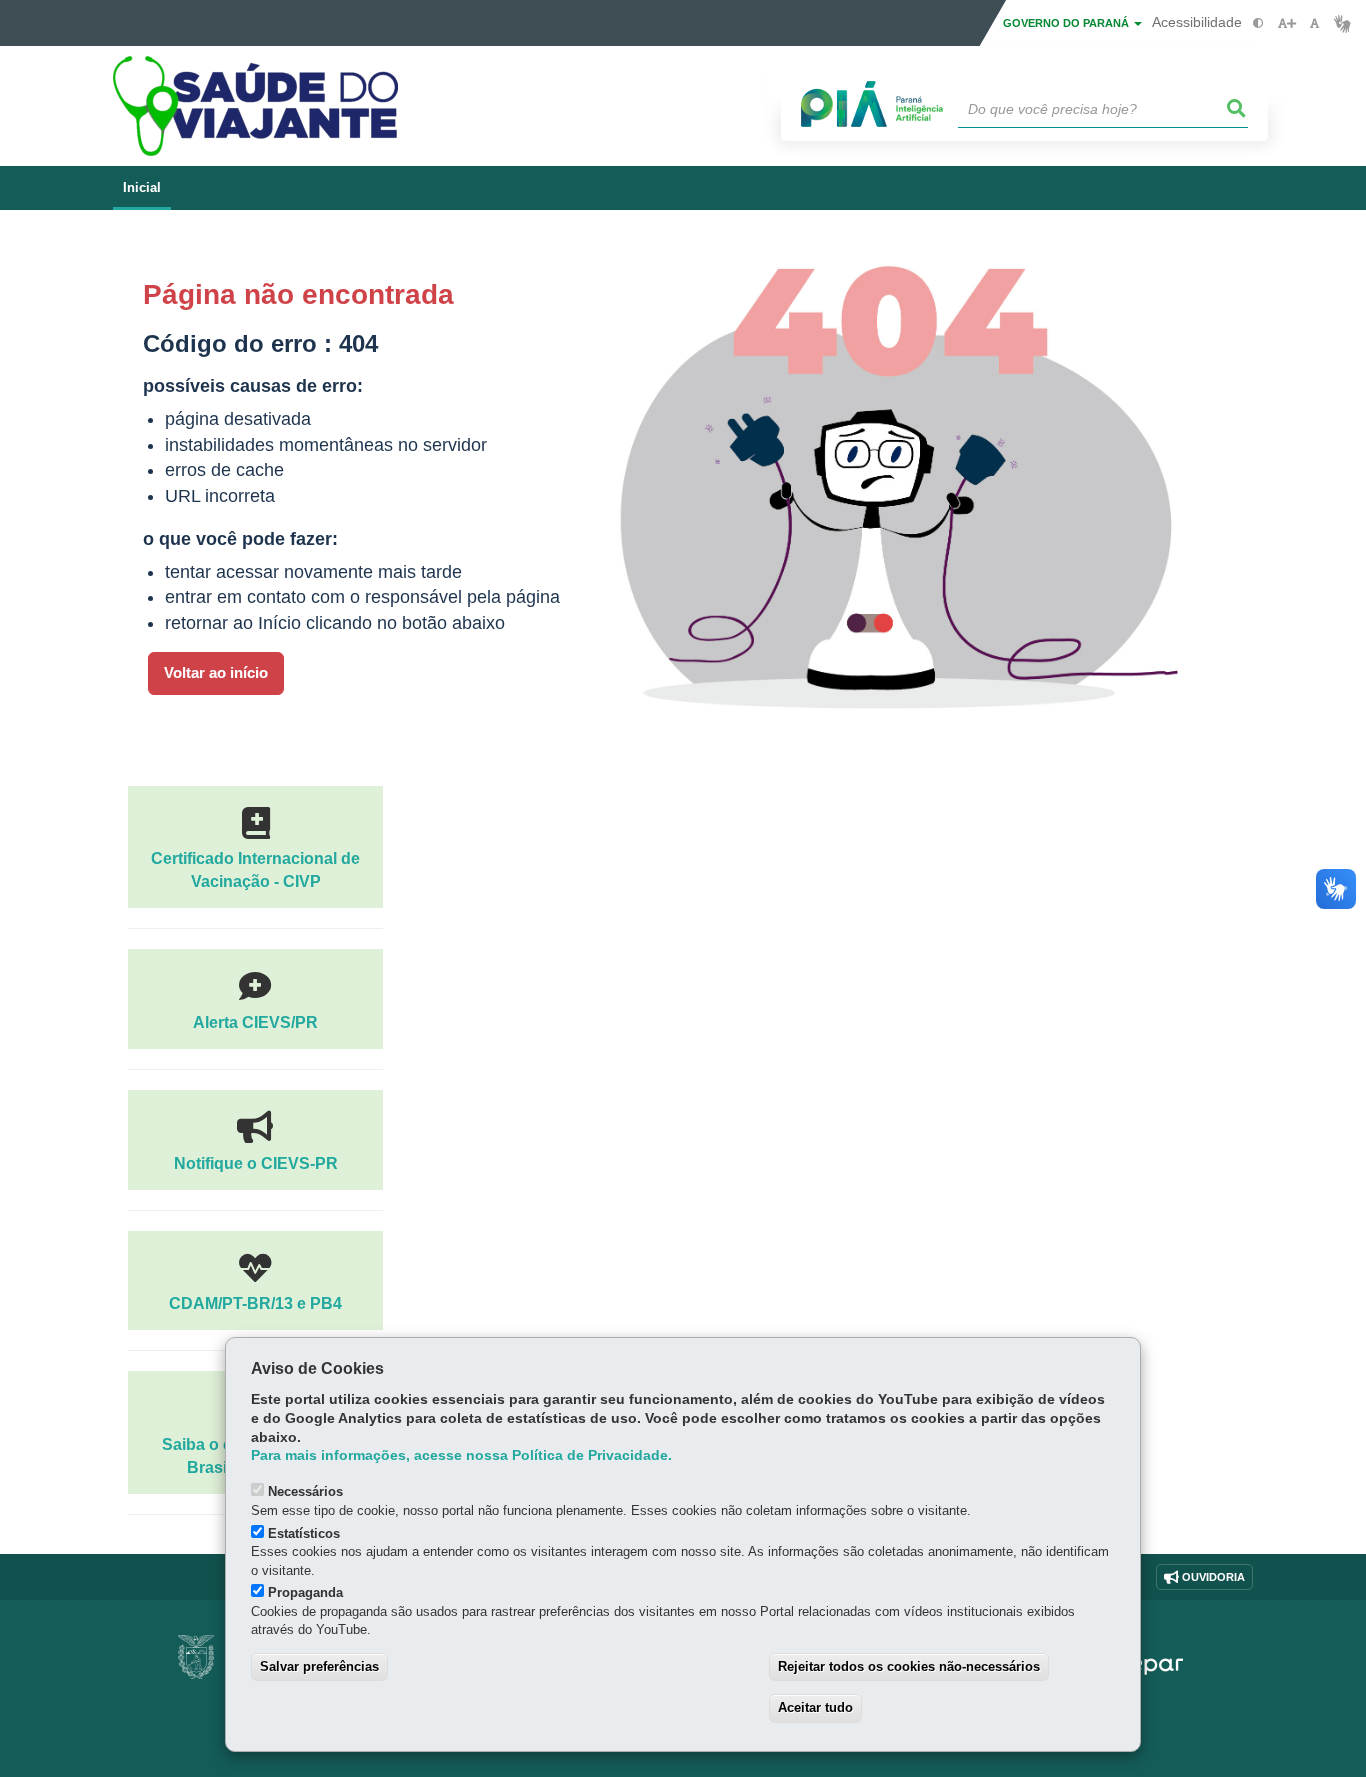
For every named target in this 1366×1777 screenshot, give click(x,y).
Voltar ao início (216, 673)
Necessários (305, 1491)
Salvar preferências (319, 1666)
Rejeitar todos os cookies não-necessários (909, 1666)
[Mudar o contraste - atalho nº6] (1258, 23)
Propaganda (305, 1592)
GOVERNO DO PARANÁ (1067, 23)
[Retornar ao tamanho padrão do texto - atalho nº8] (1314, 23)
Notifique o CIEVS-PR (256, 1163)
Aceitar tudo (815, 1707)
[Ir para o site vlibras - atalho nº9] (1342, 23)
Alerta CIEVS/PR (255, 1022)
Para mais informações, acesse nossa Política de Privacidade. (461, 1455)
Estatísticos (304, 1533)
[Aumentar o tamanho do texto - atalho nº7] (1286, 23)
